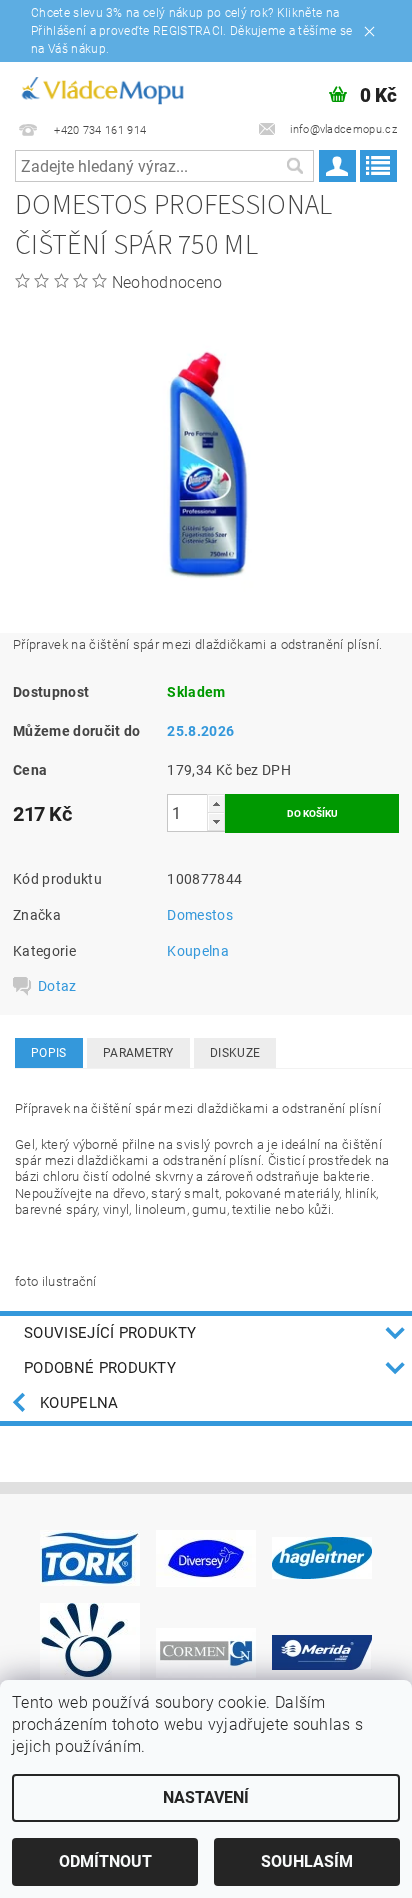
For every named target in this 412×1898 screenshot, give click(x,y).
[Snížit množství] (216, 821)
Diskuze (235, 1053)
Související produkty (110, 1333)
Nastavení (206, 1797)
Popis (49, 1053)
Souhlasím (307, 1861)
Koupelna (198, 951)
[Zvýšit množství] (216, 803)
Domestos (200, 915)
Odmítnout (105, 1861)
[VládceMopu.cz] (101, 88)
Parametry (138, 1053)
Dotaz (57, 986)
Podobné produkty (100, 1368)
